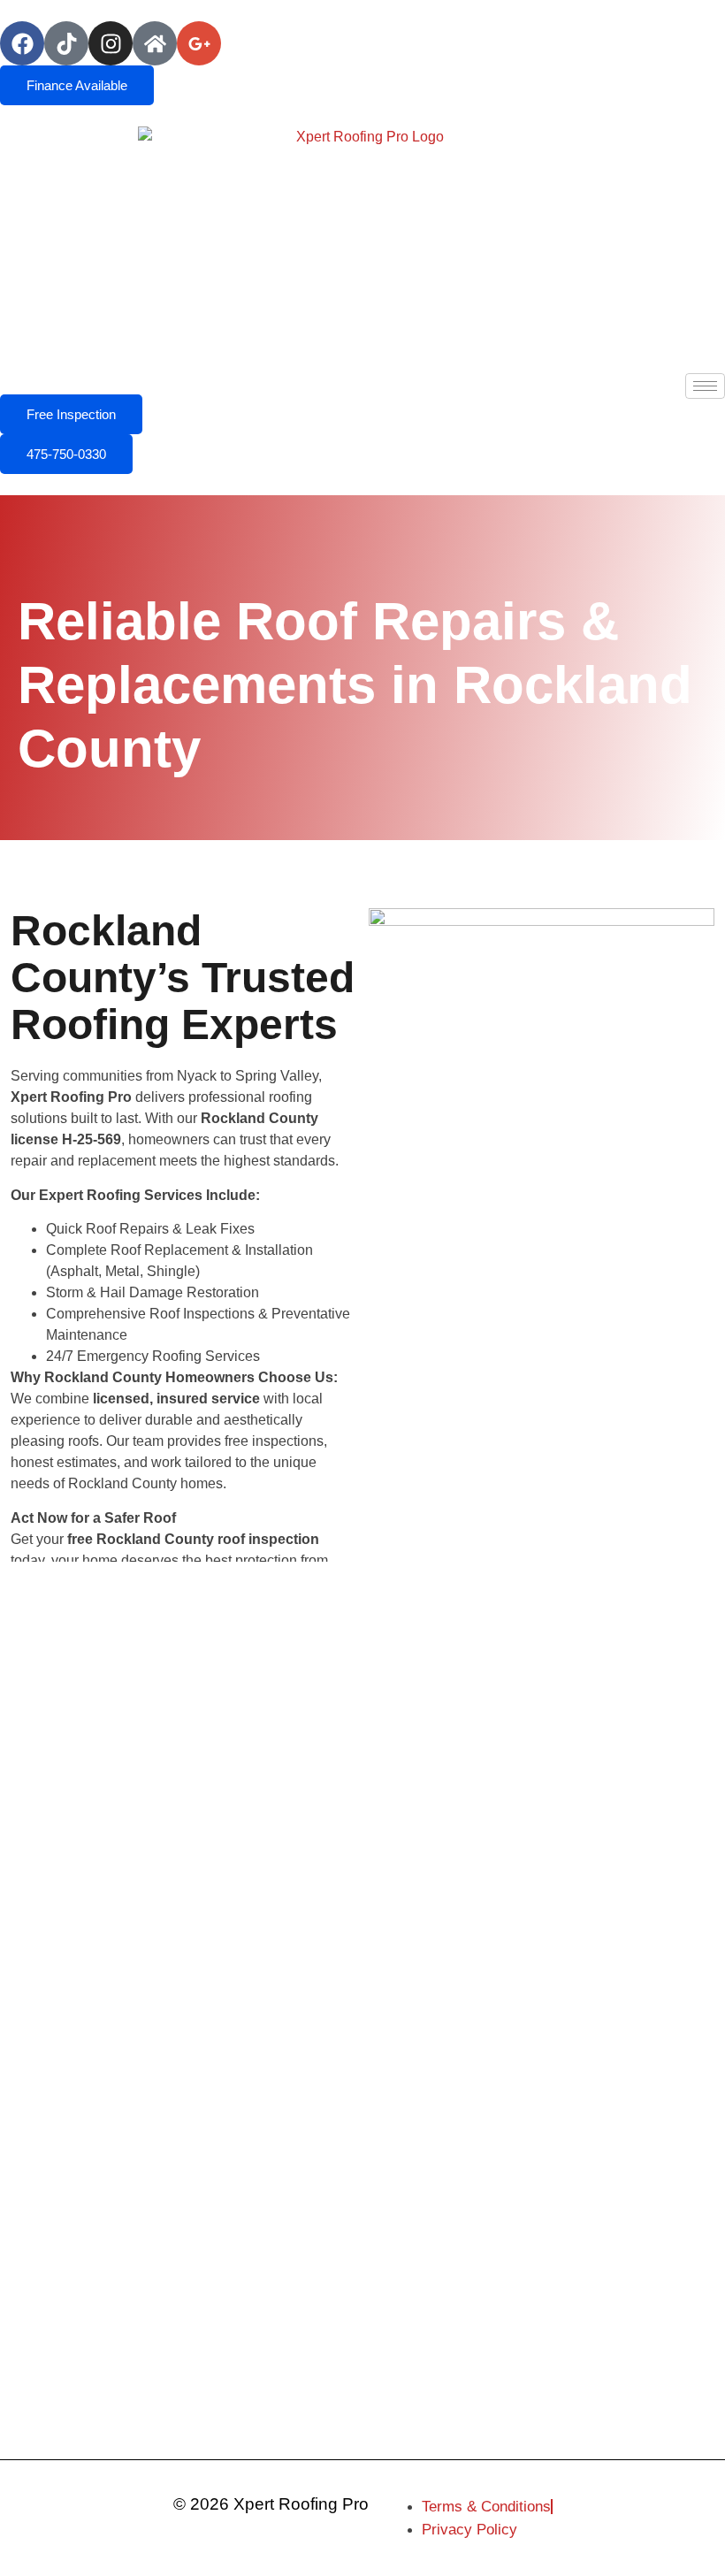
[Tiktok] (66, 43)
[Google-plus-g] (199, 43)
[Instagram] (111, 43)
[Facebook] (22, 43)
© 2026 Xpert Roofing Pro (271, 2504)
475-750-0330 (66, 454)
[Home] (155, 43)
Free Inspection (71, 414)
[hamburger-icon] (705, 386)
